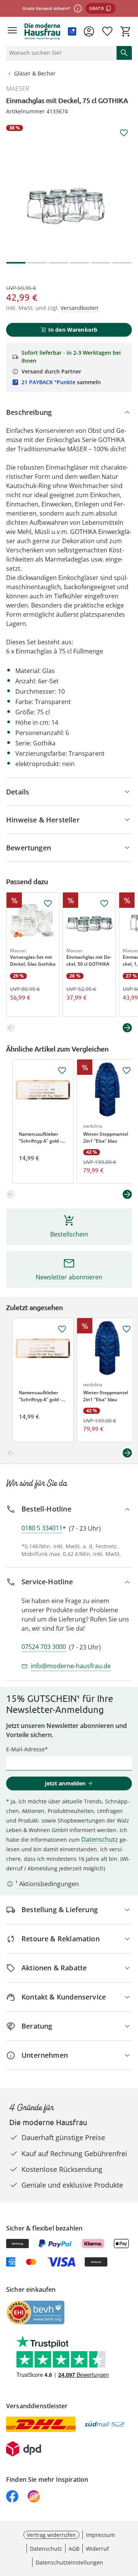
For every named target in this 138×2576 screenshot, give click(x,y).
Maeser (18, 88)
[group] (69, 188)
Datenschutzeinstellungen (69, 2562)
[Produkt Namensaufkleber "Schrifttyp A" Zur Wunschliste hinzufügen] (62, 1071)
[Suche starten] (124, 53)
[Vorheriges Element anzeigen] (11, 1028)
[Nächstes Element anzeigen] (127, 1028)
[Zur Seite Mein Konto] (89, 31)
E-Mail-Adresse (25, 1749)
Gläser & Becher (35, 73)
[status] (60, 53)
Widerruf (97, 2549)
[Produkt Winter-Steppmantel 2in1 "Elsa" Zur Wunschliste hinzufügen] (127, 1071)
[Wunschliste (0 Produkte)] (107, 31)
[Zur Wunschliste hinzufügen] (124, 133)
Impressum (100, 2535)
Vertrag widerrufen (51, 2535)
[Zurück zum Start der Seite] (130, 2522)
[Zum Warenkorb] (126, 31)
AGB (74, 2549)
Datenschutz (100, 1839)
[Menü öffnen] (12, 31)
